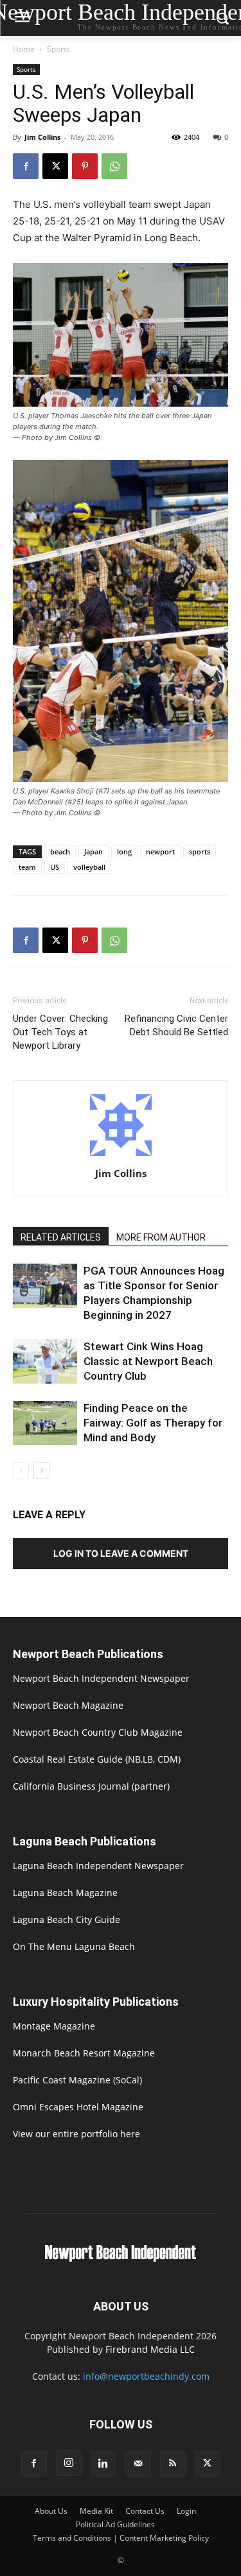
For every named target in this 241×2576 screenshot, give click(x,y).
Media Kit (96, 2511)
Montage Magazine (54, 2026)
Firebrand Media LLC (150, 2349)
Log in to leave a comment (121, 1553)
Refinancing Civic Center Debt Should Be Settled (176, 1025)
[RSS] (173, 2464)
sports (200, 852)
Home (24, 49)
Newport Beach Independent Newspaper (101, 1678)
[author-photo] (121, 1156)
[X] (55, 166)
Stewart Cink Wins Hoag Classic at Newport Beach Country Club (148, 1361)
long (124, 852)
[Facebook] (26, 166)
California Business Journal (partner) (91, 1786)
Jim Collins (42, 137)
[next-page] (41, 1470)
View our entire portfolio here (76, 2134)
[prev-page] (21, 1470)
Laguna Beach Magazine (65, 1893)
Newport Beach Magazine (68, 1705)
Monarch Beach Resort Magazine (84, 2053)
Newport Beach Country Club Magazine (98, 1732)
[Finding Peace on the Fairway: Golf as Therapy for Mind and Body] (45, 1423)
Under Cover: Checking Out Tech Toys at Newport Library (60, 1032)
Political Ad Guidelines (115, 2524)
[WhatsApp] (114, 166)
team (27, 867)
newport (160, 852)
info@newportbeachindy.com (146, 2376)
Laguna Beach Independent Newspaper (98, 1866)
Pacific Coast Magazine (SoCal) (77, 2080)
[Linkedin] (103, 2464)
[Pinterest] (85, 166)
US (55, 867)
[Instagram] (69, 2463)
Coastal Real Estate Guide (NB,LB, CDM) (97, 1759)
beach (60, 852)
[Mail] (138, 2464)
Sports (58, 49)
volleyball (89, 867)
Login (186, 2511)
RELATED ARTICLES (61, 1237)
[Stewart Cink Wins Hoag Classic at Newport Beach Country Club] (45, 1361)
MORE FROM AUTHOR (161, 1237)
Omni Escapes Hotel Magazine (78, 2107)
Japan (94, 852)
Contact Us (145, 2511)
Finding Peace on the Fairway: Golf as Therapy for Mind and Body (153, 1423)
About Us (51, 2511)
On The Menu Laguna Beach (74, 1946)
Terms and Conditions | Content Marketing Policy (121, 2538)
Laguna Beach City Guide (67, 1919)
